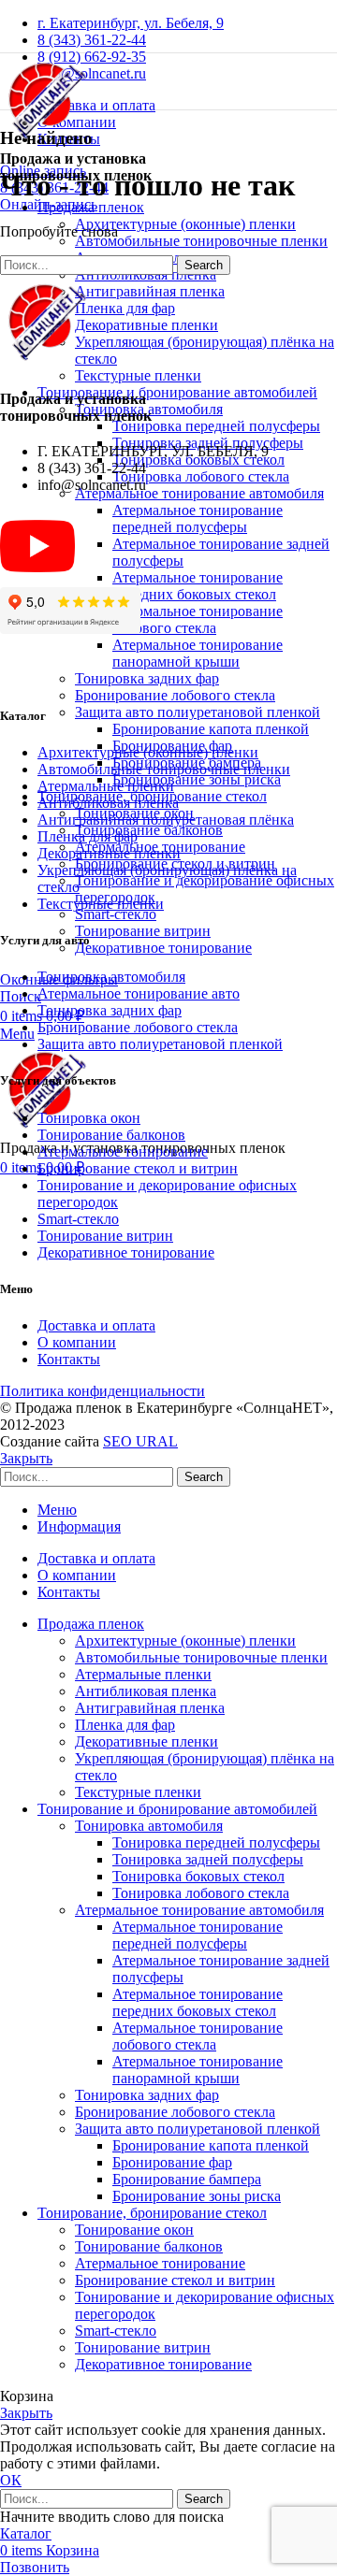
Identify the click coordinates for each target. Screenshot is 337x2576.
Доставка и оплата (96, 1325)
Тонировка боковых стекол (198, 1876)
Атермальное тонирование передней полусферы (198, 518)
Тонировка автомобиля (111, 977)
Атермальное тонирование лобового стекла (198, 619)
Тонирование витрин (143, 931)
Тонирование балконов (149, 830)
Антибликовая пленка (108, 803)
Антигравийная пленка (150, 291)
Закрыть (26, 1458)
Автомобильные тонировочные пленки (201, 241)
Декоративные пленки (147, 325)
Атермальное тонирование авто (139, 993)
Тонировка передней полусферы (216, 426)
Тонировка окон (89, 1118)
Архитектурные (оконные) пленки (185, 224)
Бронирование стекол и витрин (138, 1168)
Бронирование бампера (187, 2179)
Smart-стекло (116, 914)
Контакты (69, 1359)
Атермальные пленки (106, 786)
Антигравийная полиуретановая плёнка (166, 820)
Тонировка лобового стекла (201, 476)
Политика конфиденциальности (103, 1391)
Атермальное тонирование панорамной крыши (198, 653)
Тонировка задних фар (147, 678)
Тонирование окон (134, 2230)
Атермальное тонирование (123, 1151)
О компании (77, 1342)
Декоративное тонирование (163, 948)
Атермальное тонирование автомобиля (199, 493)
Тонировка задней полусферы (208, 1859)
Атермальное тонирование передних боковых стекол (198, 586)
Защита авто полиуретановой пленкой (198, 712)
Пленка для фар (125, 308)
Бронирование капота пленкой (211, 729)
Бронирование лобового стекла (175, 695)
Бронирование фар (172, 2162)
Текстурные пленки (138, 375)
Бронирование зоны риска (197, 779)
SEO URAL (140, 1441)
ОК (11, 2480)
